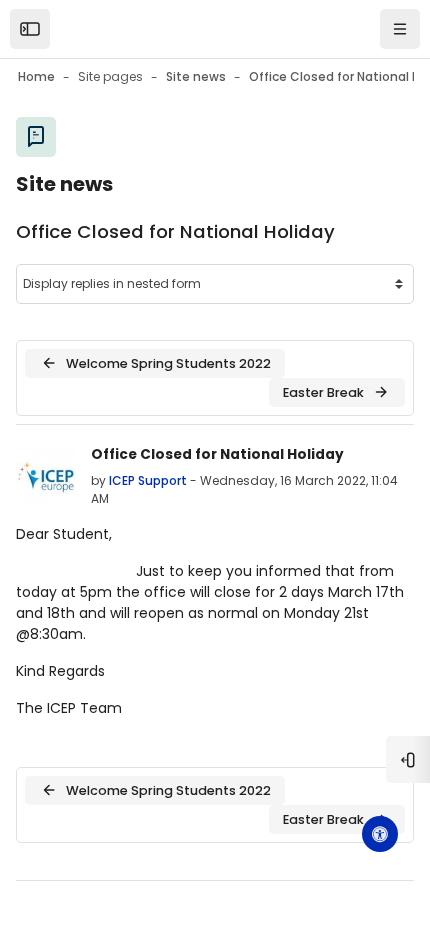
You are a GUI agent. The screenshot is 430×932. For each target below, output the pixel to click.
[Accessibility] (380, 834)
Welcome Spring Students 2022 (168, 363)
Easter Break (323, 392)
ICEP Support (148, 480)
